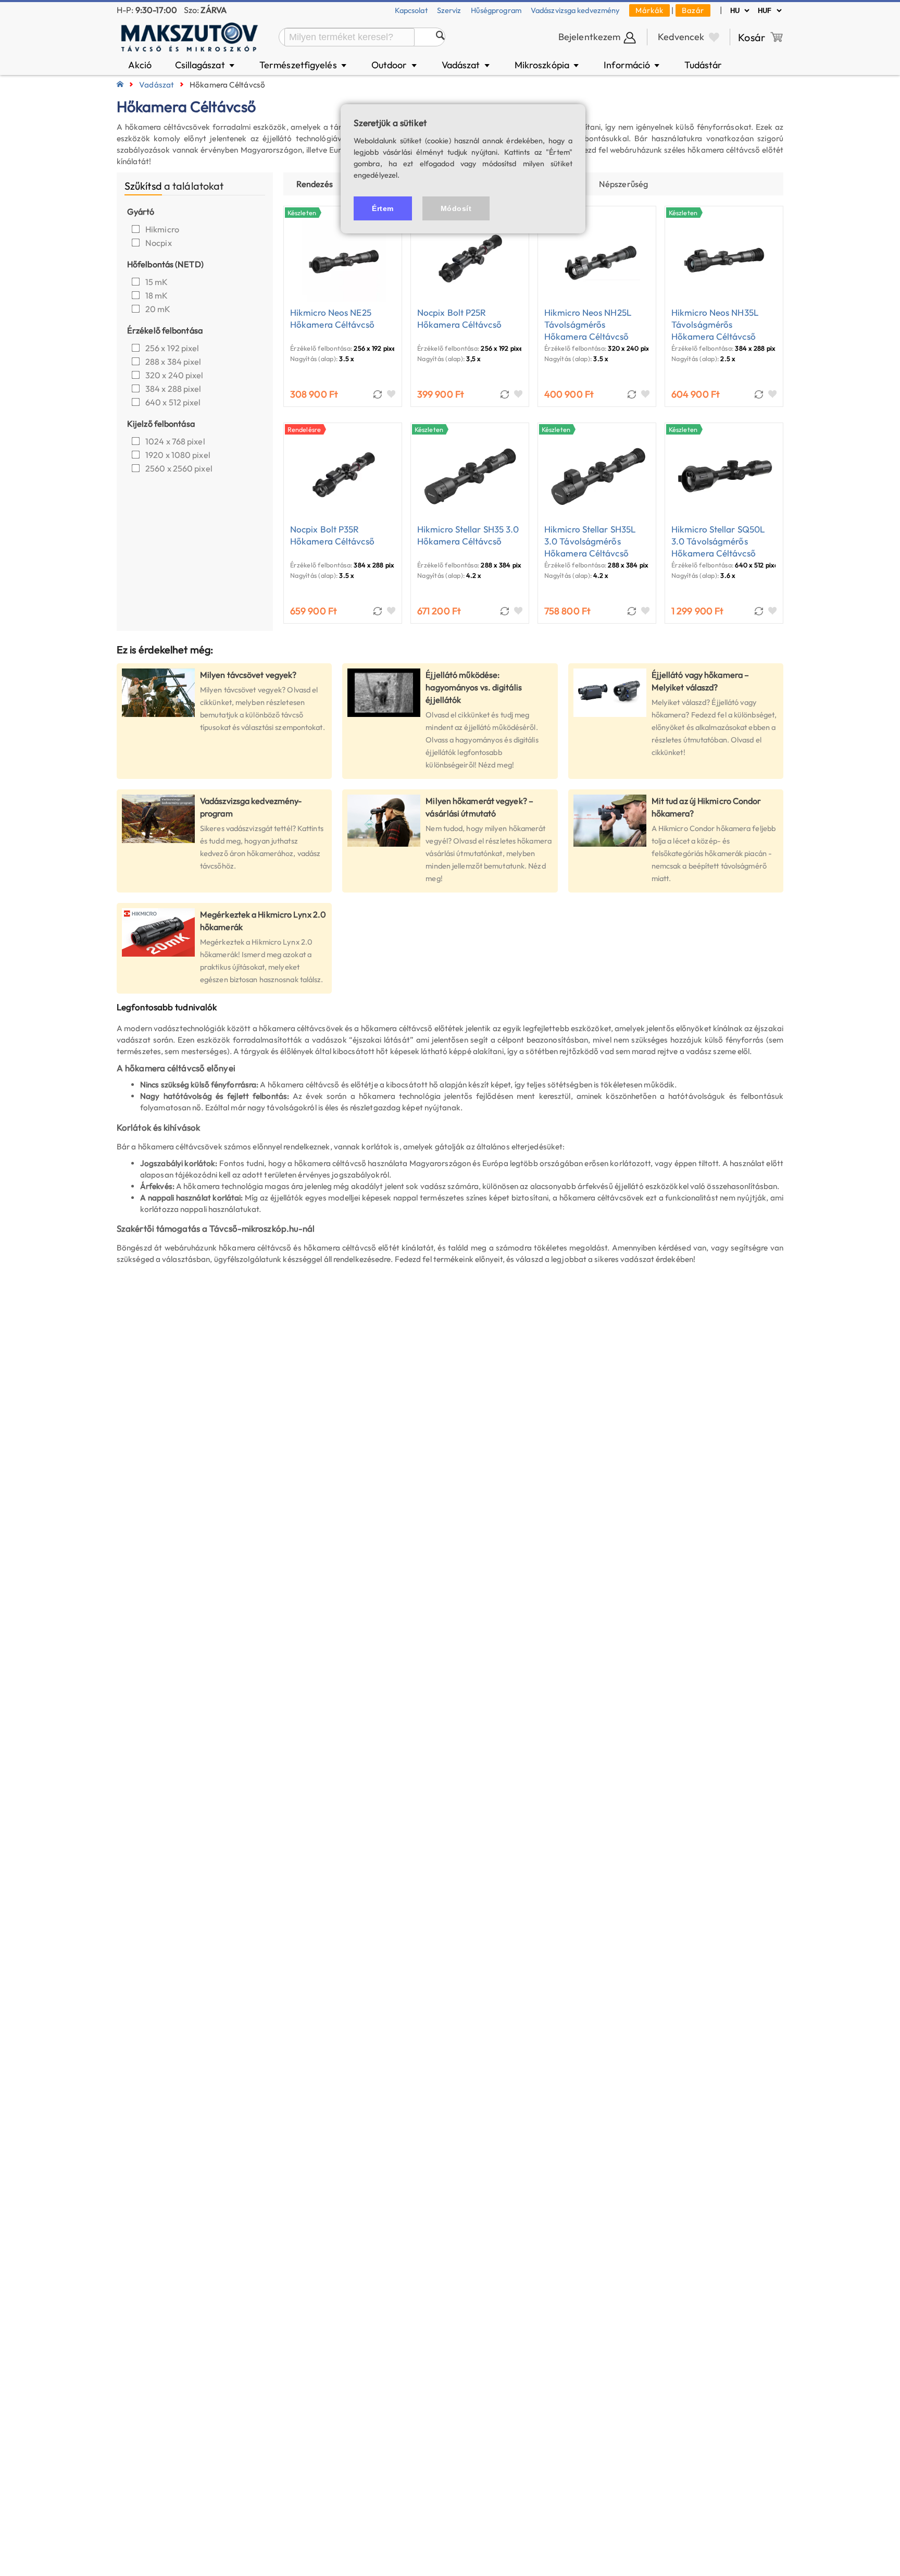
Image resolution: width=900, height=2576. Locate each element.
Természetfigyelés (304, 65)
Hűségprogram (496, 10)
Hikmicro (163, 229)
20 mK (158, 309)
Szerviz (449, 10)
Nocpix (159, 243)
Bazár (693, 10)
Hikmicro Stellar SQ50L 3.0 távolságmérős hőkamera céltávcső (718, 541)
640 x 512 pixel (173, 402)
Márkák (649, 10)
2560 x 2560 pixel (179, 468)
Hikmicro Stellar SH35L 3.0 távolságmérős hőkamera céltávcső (590, 541)
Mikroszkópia (548, 65)
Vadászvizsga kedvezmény (575, 10)
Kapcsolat (411, 10)
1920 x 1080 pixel (178, 455)
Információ (632, 65)
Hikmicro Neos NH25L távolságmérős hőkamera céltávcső (588, 324)
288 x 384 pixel (173, 362)
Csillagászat (206, 65)
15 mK (157, 282)
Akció (140, 65)
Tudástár (703, 65)
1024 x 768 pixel (175, 441)
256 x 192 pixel (172, 348)
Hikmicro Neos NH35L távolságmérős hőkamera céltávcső (715, 324)
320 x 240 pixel (174, 375)
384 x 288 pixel (173, 389)
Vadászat (466, 65)
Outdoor (395, 65)
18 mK (157, 295)
